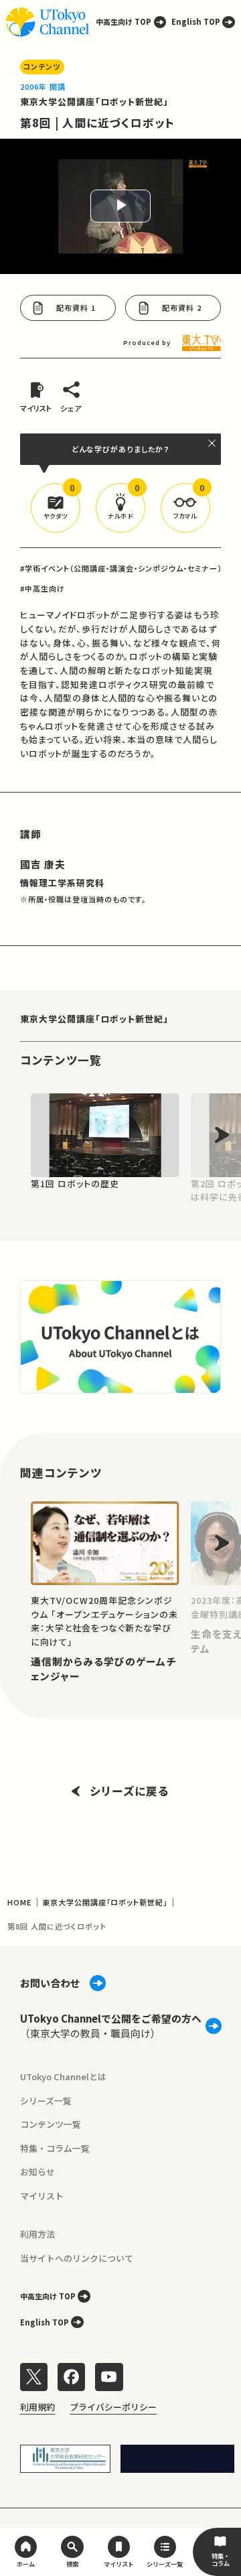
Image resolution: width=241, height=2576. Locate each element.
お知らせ (37, 2172)
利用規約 (37, 2407)
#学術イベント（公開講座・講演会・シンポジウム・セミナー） (121, 568)
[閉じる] (213, 443)
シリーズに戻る (130, 1791)
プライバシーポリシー (113, 2407)
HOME (19, 1902)
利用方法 (37, 2234)
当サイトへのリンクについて (77, 2258)
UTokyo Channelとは (63, 2077)
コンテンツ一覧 (51, 2124)
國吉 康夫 (43, 864)
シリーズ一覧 (46, 2101)
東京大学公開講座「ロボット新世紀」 (95, 101)
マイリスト (42, 2196)
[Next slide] (222, 1135)
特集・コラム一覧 (55, 2148)
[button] (56, 508)
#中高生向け (43, 588)
